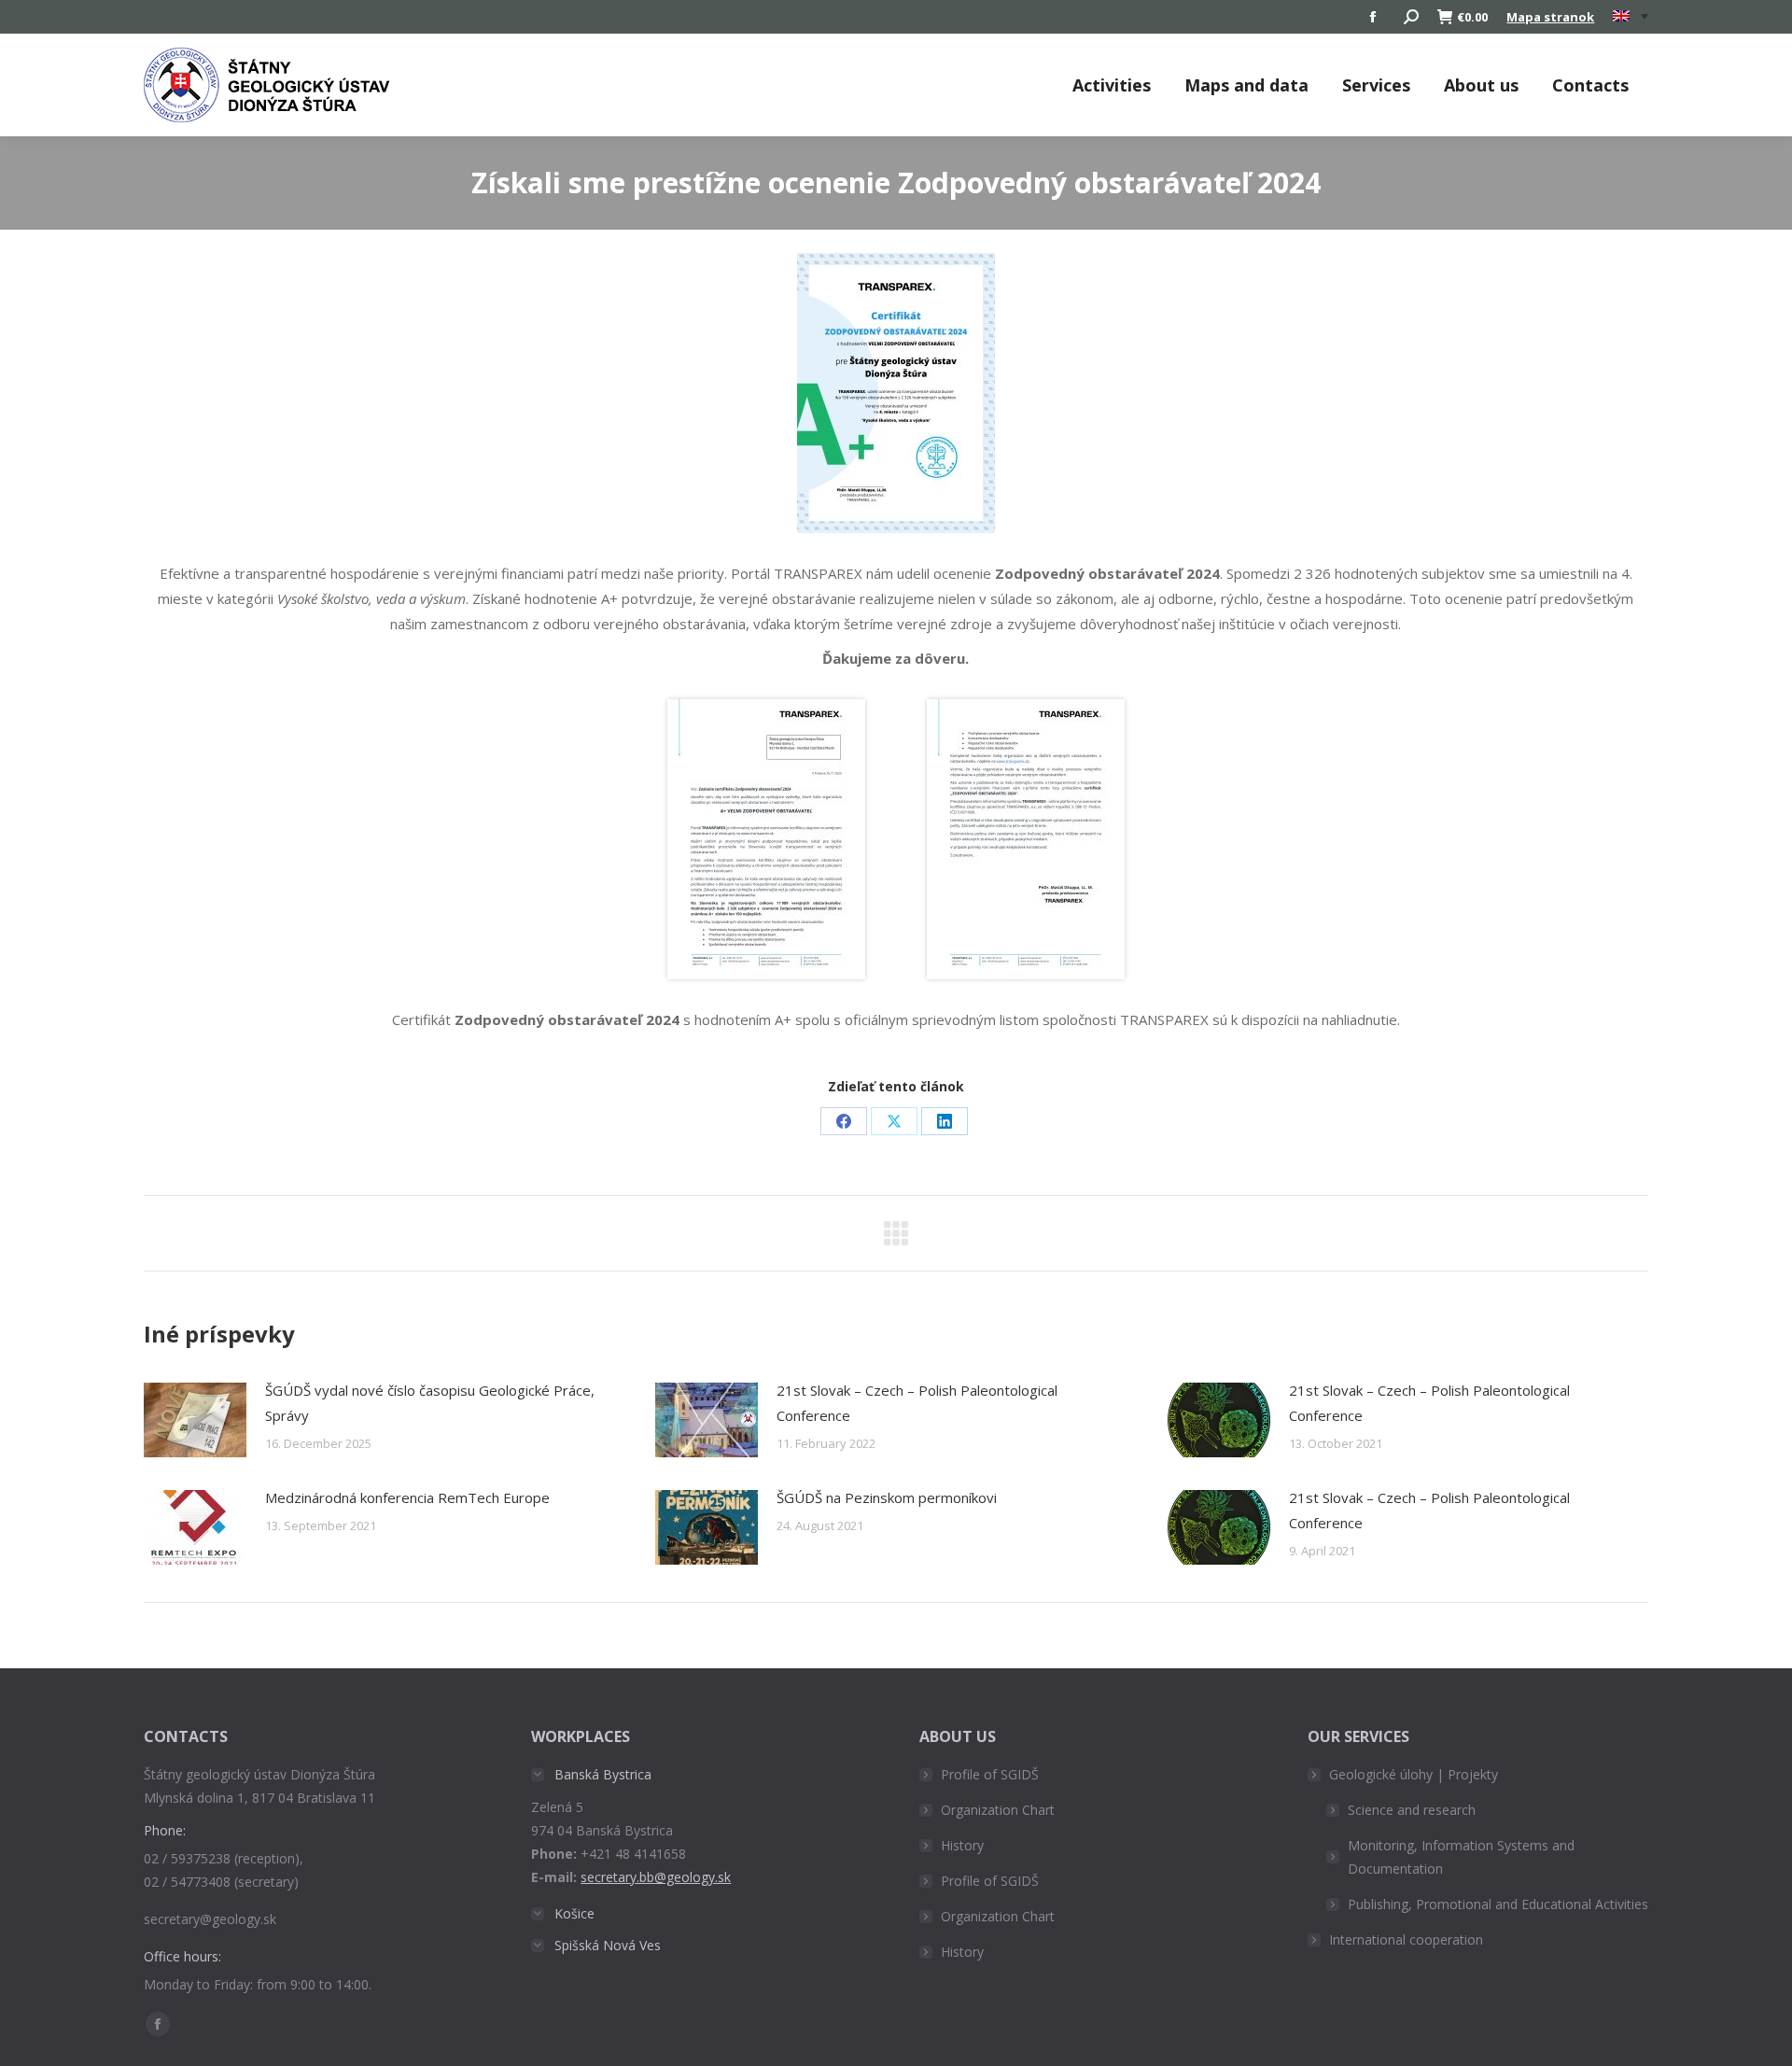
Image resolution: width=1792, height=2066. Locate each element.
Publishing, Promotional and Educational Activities (1498, 1904)
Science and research (1412, 1810)
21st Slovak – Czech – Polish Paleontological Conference (917, 1403)
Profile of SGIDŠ (990, 1774)
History (962, 1845)
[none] (1631, 17)
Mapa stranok (1550, 17)
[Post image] (195, 1420)
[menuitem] (1631, 17)
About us (1481, 85)
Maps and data (1246, 85)
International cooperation (1406, 1940)
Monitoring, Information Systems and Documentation (1461, 1857)
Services (1376, 85)
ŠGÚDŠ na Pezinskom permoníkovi (887, 1497)
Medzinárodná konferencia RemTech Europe (407, 1497)
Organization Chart (998, 1810)
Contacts (1590, 85)
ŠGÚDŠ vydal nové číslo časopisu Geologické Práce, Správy (430, 1403)
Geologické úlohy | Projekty (1414, 1774)
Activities (1112, 85)
